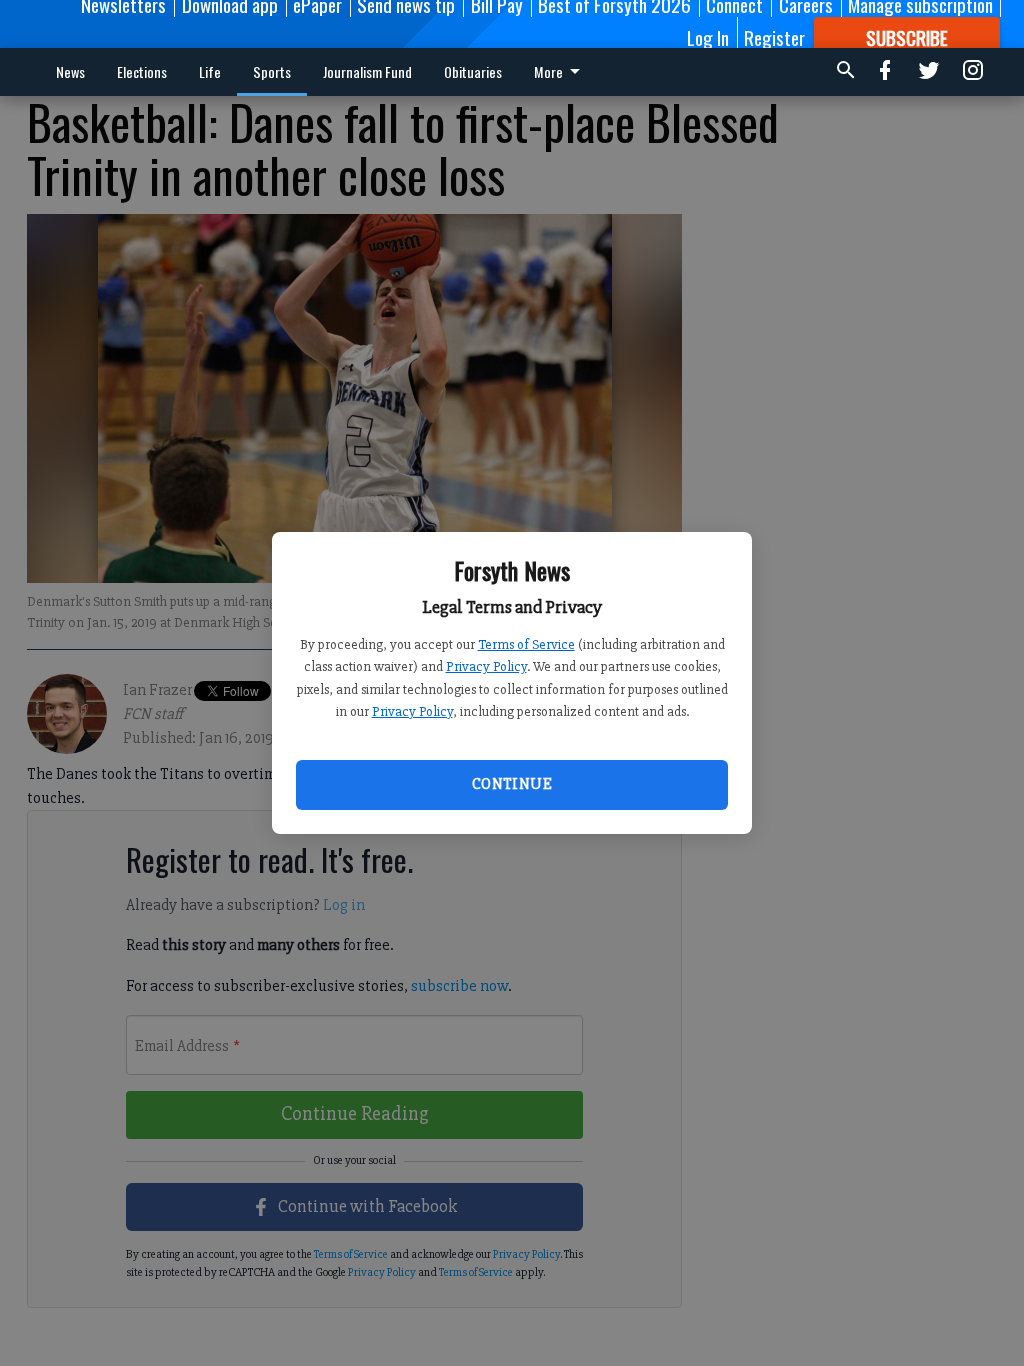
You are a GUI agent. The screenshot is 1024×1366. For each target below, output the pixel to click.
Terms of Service (526, 644)
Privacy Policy (486, 666)
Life (210, 71)
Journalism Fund (367, 71)
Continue (512, 784)
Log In (708, 37)
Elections (142, 71)
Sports (272, 71)
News (70, 71)
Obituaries (473, 71)
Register (774, 37)
